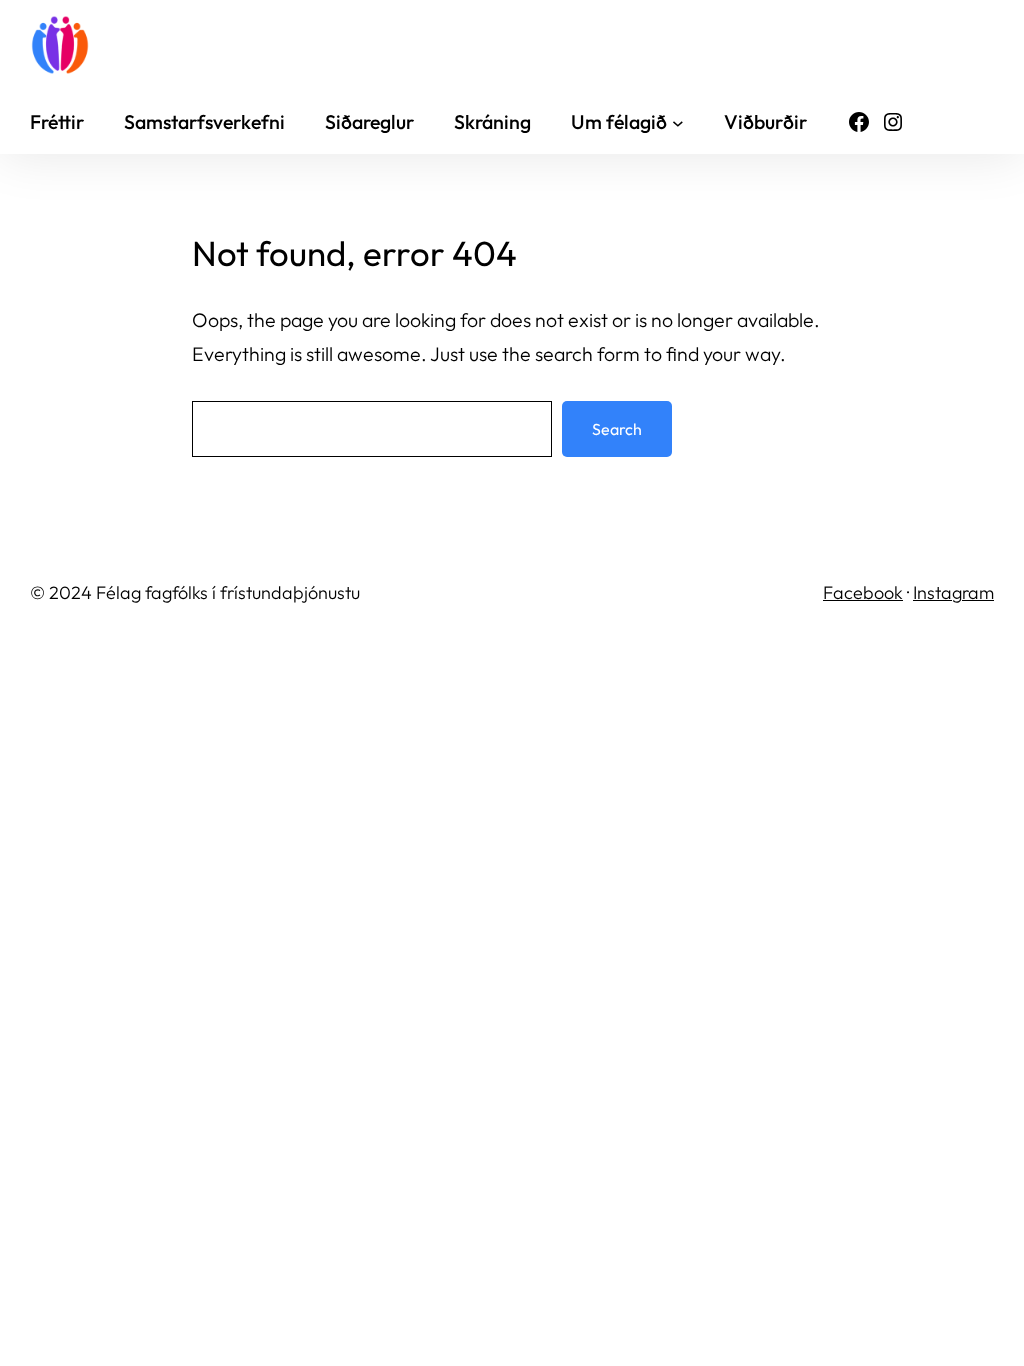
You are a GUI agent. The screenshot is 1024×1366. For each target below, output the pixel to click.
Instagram (953, 592)
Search (617, 429)
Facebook (863, 592)
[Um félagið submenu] (678, 122)
